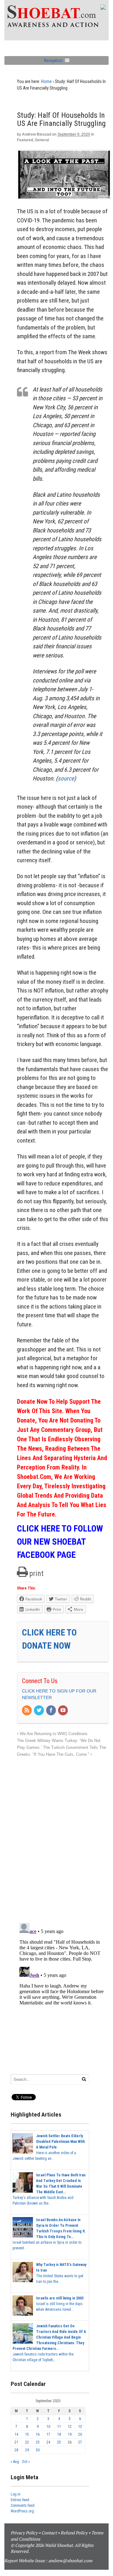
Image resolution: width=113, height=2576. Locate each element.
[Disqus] (63, 1837)
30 (38, 2450)
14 (16, 2434)
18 (59, 2434)
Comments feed (23, 2506)
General (42, 140)
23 (38, 2442)
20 (80, 2434)
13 (80, 2427)
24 (48, 2442)
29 (27, 2450)
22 (27, 2442)
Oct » (26, 2462)
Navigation (53, 60)
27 (80, 2442)
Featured (25, 140)
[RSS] (27, 1711)
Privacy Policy (24, 2533)
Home (46, 81)
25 (59, 2442)
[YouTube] (63, 1711)
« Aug (15, 2462)
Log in (16, 2494)
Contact (49, 2533)
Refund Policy (74, 2533)
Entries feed (20, 2500)
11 (59, 2427)
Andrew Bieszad (37, 134)
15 (27, 2434)
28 (16, 2450)
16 (38, 2434)
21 (16, 2442)
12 (70, 2427)
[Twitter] (39, 1711)
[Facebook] (51, 1711)
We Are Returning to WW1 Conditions (53, 1734)
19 (70, 2434)
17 (48, 2434)
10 (48, 2427)
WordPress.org (22, 2511)
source (66, 778)
